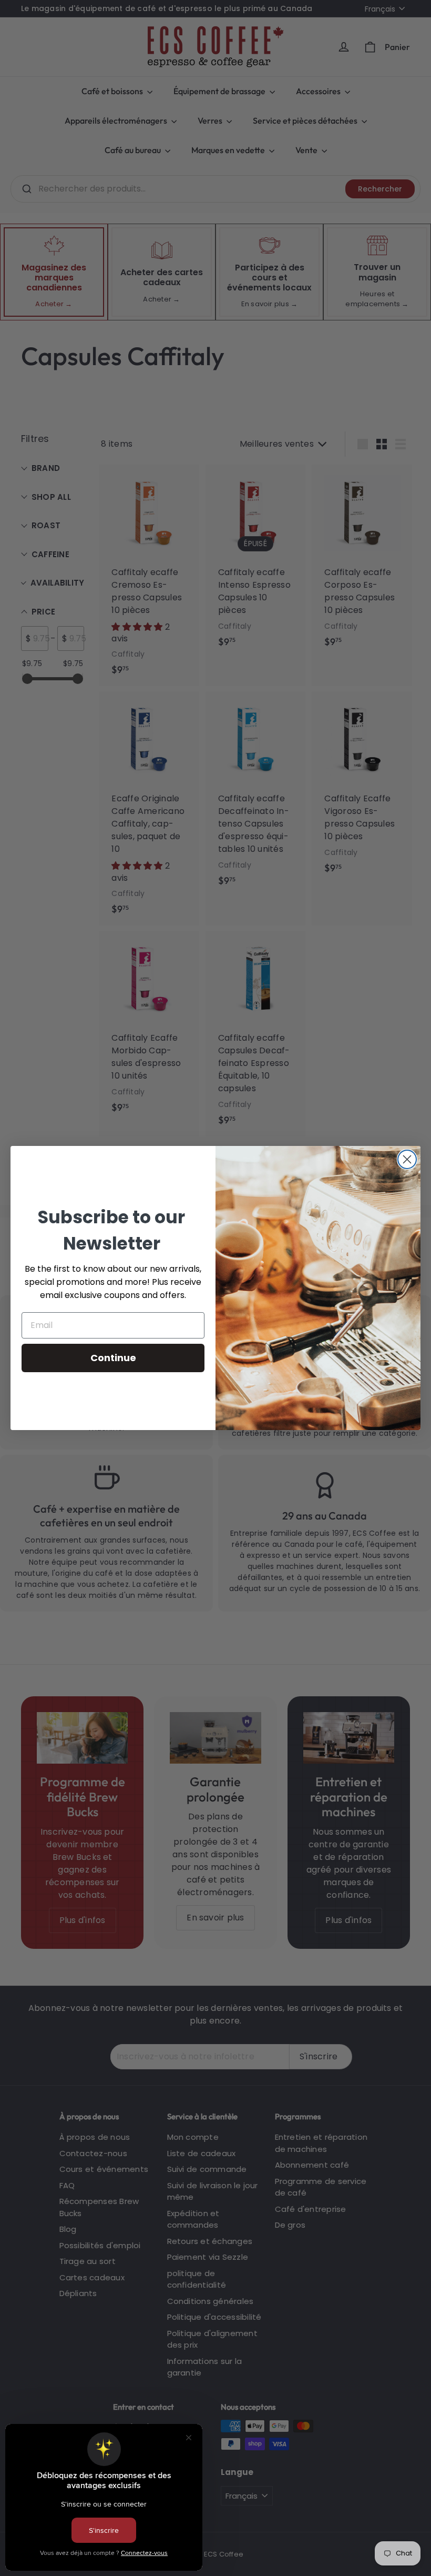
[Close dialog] (407, 1159)
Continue (113, 1358)
